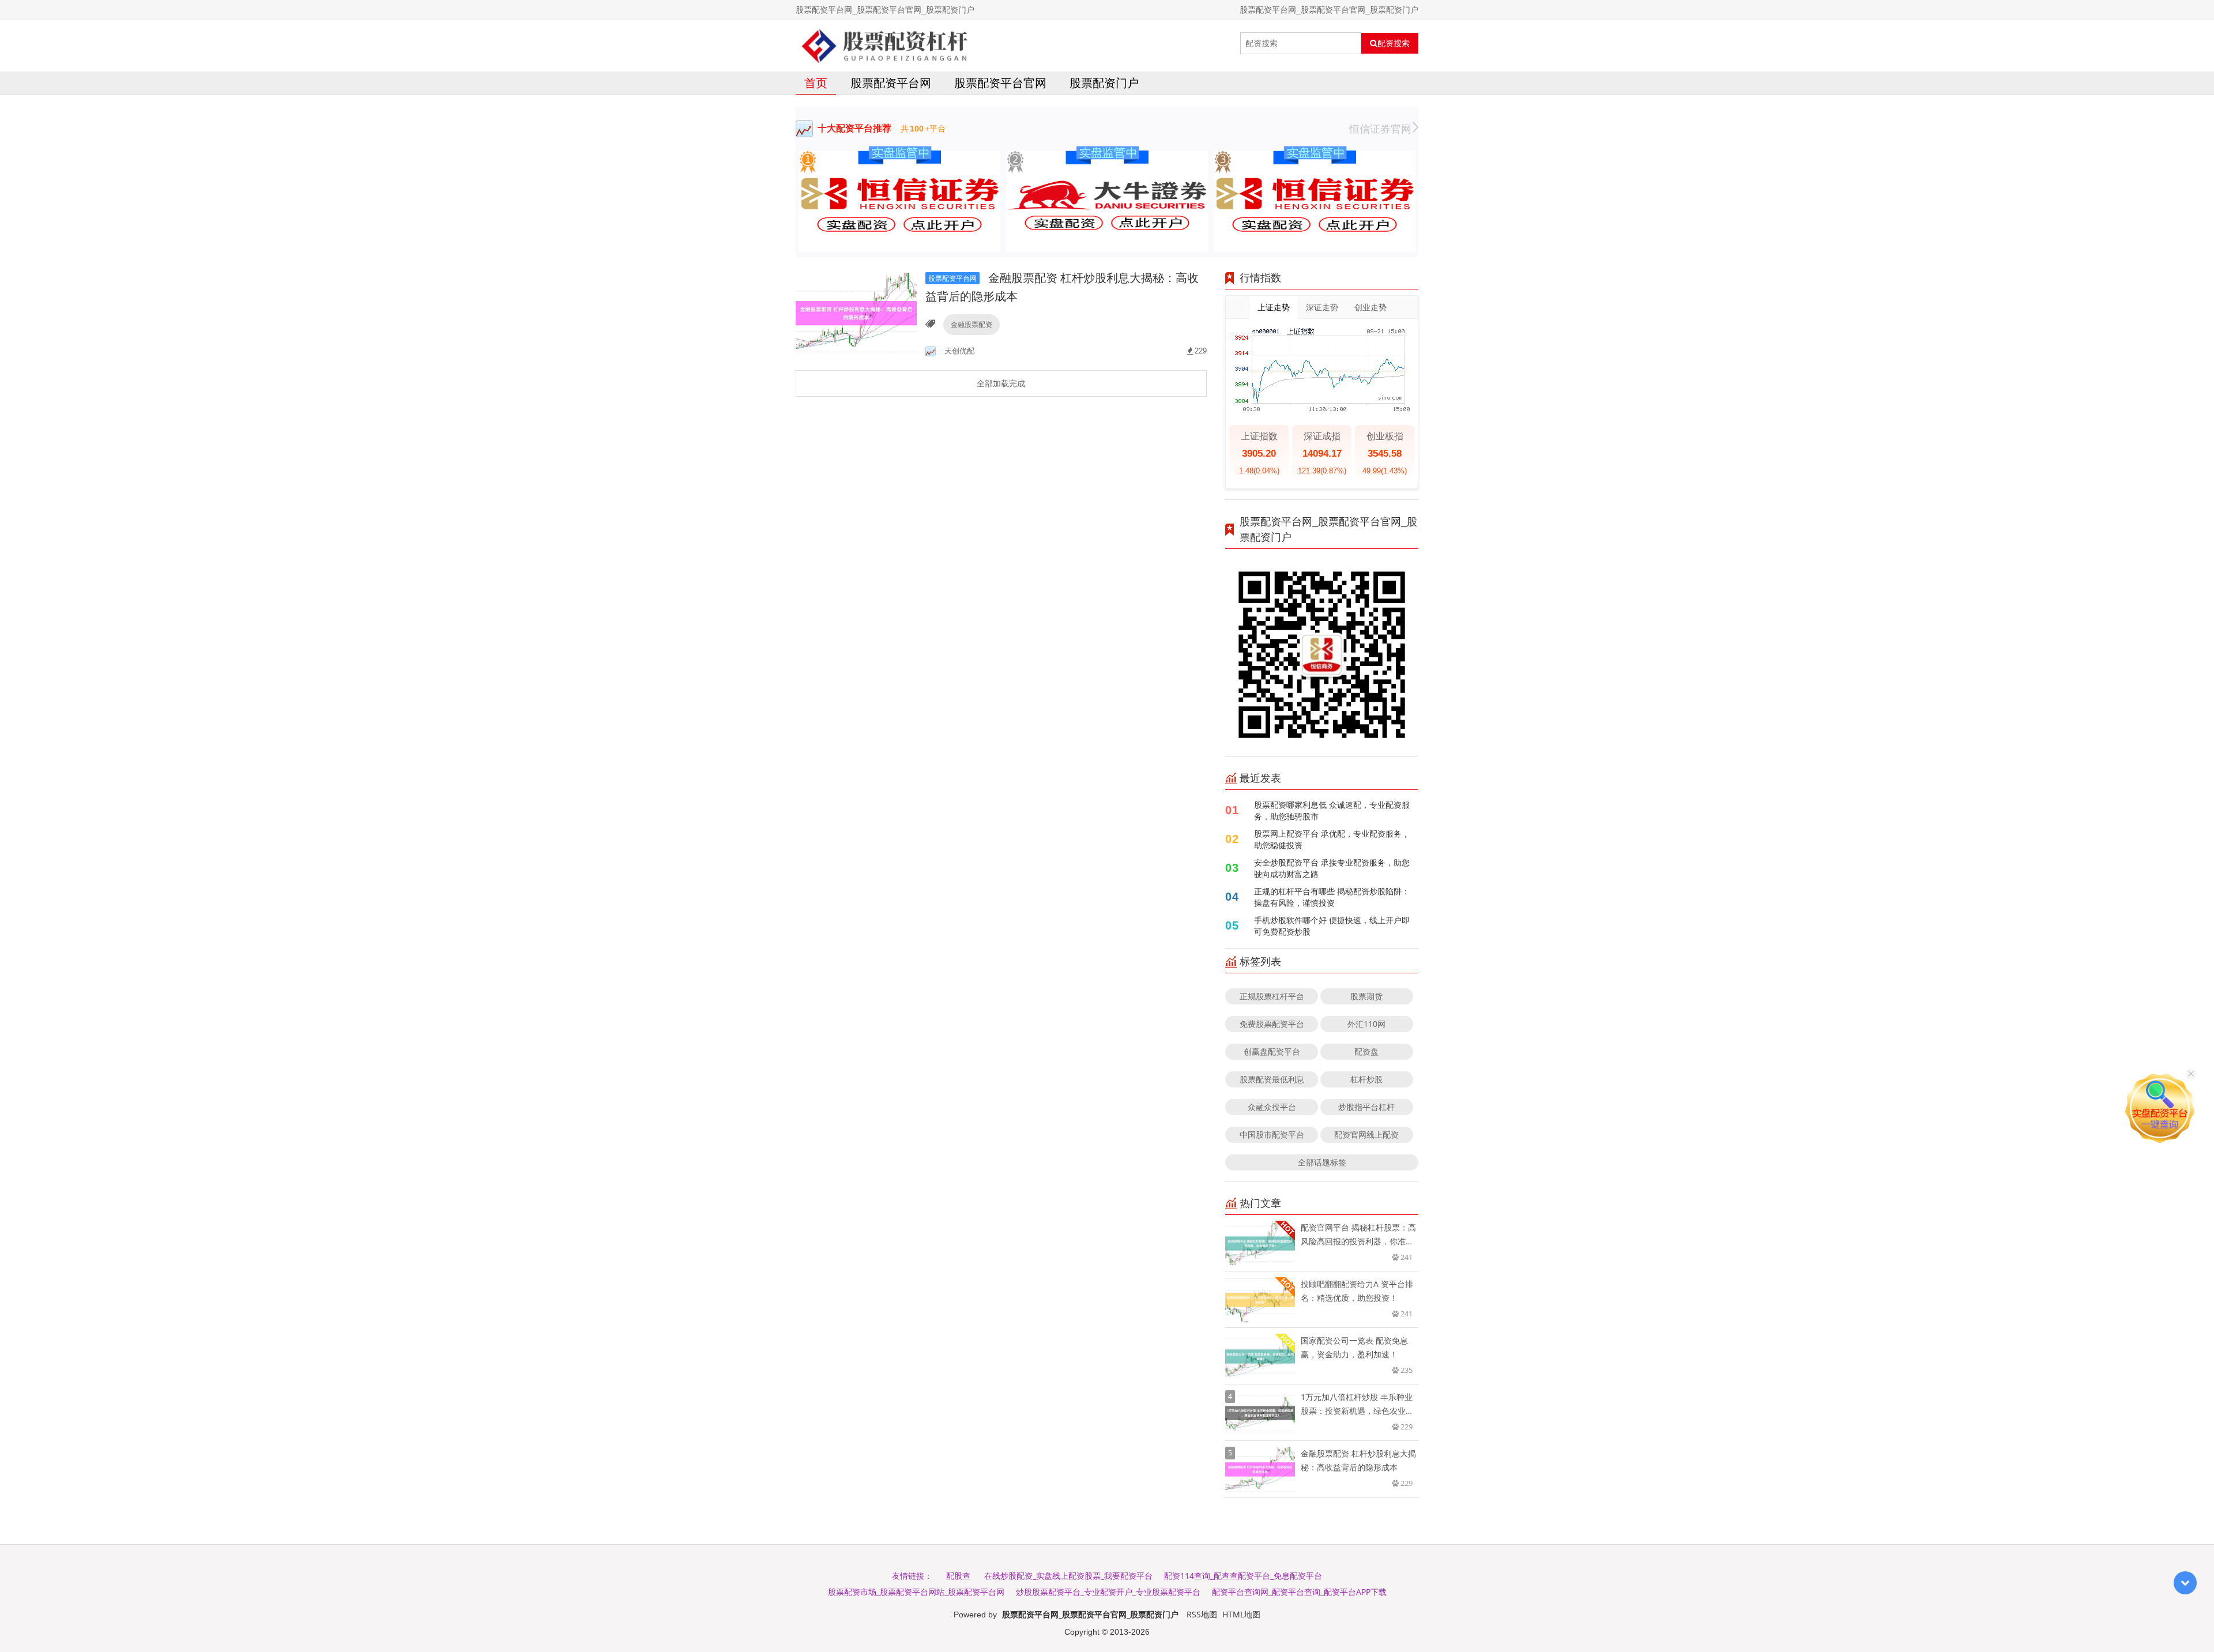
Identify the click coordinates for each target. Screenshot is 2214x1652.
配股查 (958, 1576)
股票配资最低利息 (1272, 1079)
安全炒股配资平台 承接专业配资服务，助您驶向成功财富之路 (1332, 868)
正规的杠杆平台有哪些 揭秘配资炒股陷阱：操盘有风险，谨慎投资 (1332, 897)
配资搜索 (1394, 43)
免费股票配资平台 (1272, 1024)
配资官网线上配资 (1366, 1134)
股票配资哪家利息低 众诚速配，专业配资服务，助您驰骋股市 (1332, 810)
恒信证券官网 (1380, 129)
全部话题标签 (1322, 1162)
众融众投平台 (1272, 1107)
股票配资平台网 (891, 83)
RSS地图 (1202, 1614)
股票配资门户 (1104, 83)
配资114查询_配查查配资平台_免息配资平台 (1243, 1576)
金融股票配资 (972, 324)
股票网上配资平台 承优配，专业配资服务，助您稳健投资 (1332, 839)
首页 (816, 83)
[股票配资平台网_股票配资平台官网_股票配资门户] (885, 43)
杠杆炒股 (1366, 1079)
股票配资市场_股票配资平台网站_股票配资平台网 (916, 1592)
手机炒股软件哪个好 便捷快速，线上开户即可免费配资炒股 (1332, 926)
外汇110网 (1366, 1024)
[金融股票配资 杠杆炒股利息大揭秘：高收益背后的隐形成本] (856, 313)
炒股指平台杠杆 (1366, 1107)
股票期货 (1366, 996)
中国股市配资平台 (1272, 1134)
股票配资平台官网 (1000, 83)
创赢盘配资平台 (1272, 1051)
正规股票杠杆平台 (1272, 996)
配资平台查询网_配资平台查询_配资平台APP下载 (1299, 1592)
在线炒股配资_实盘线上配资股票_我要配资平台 (1068, 1576)
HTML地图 (1241, 1614)
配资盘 (1366, 1051)
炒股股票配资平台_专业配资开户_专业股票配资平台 (1108, 1592)
